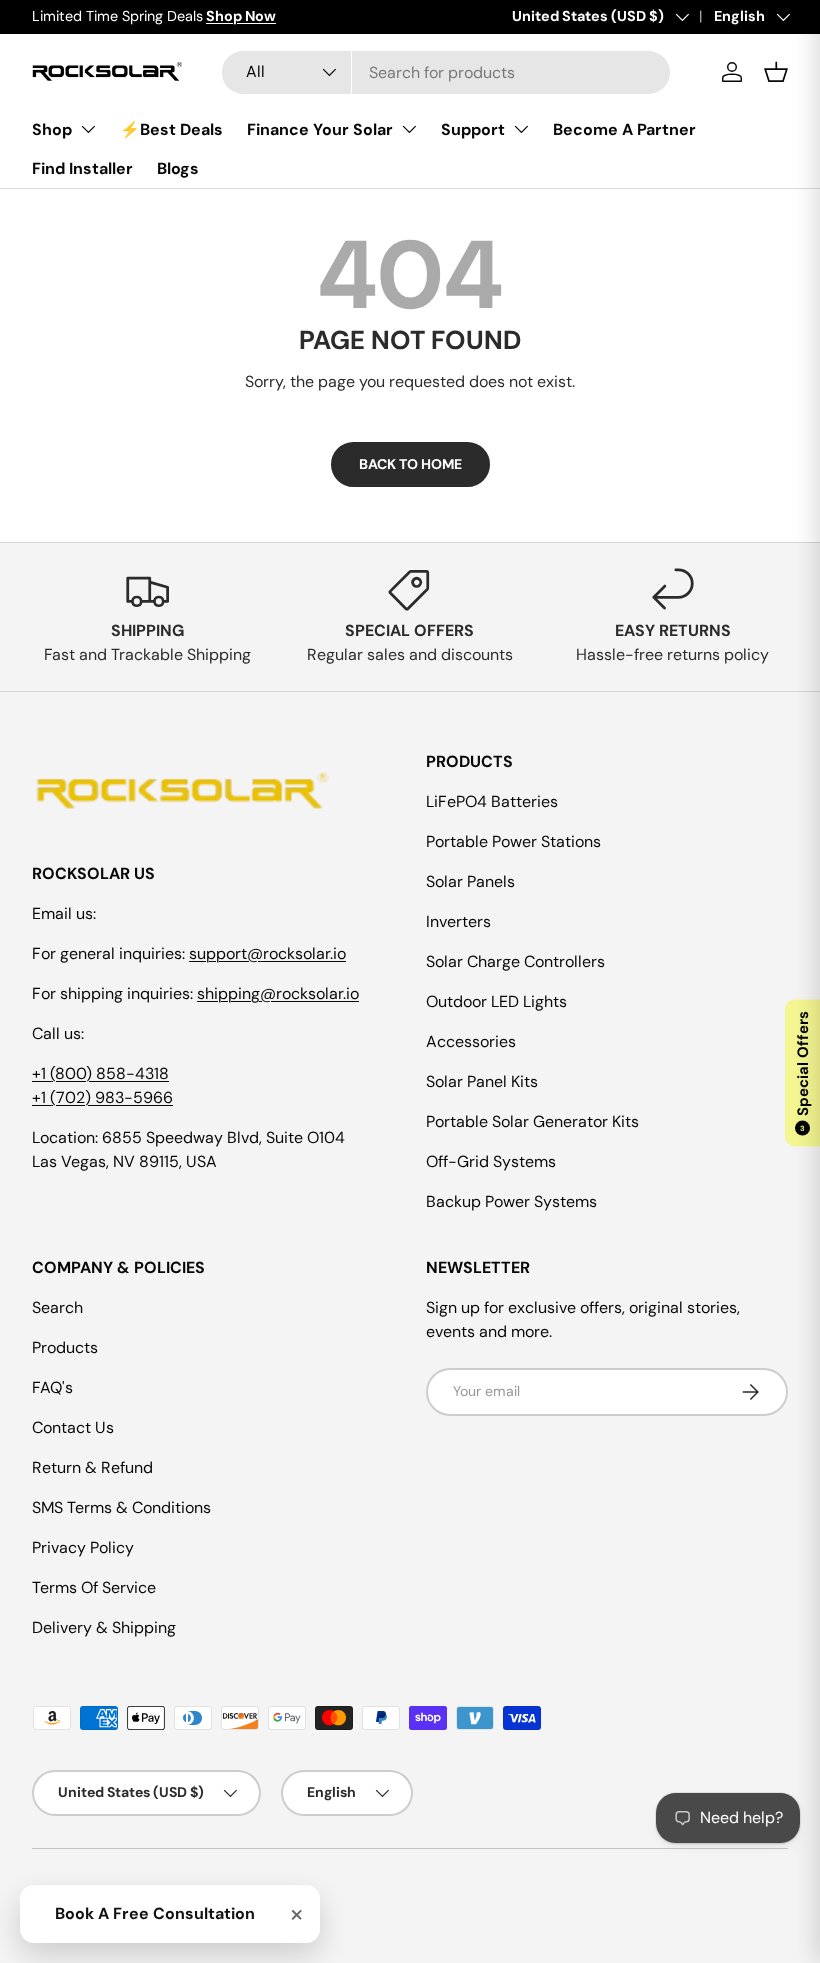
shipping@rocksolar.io (278, 993)
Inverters (458, 921)
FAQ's (52, 1387)
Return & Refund (92, 1467)
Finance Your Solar (320, 129)
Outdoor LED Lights (496, 1001)
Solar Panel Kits (482, 1081)
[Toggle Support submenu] (521, 129)
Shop (52, 129)
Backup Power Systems (511, 1201)
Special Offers (803, 1071)
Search (57, 1307)
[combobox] (446, 72)
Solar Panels (470, 881)
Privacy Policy (83, 1547)
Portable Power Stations (513, 841)
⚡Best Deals (171, 129)
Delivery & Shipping (104, 1627)
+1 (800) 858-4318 (100, 1073)
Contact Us (73, 1427)
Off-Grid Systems (491, 1161)
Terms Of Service (94, 1587)
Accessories (471, 1041)
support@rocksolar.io (267, 953)
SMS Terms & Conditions (121, 1507)
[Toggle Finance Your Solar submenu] (409, 129)
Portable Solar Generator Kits (532, 1121)
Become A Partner (624, 129)
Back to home (410, 464)
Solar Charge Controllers (515, 961)
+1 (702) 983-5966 (102, 1097)
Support (473, 129)
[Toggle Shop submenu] (88, 129)
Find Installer (82, 168)
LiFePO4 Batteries (492, 801)
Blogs (178, 168)
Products (65, 1347)
